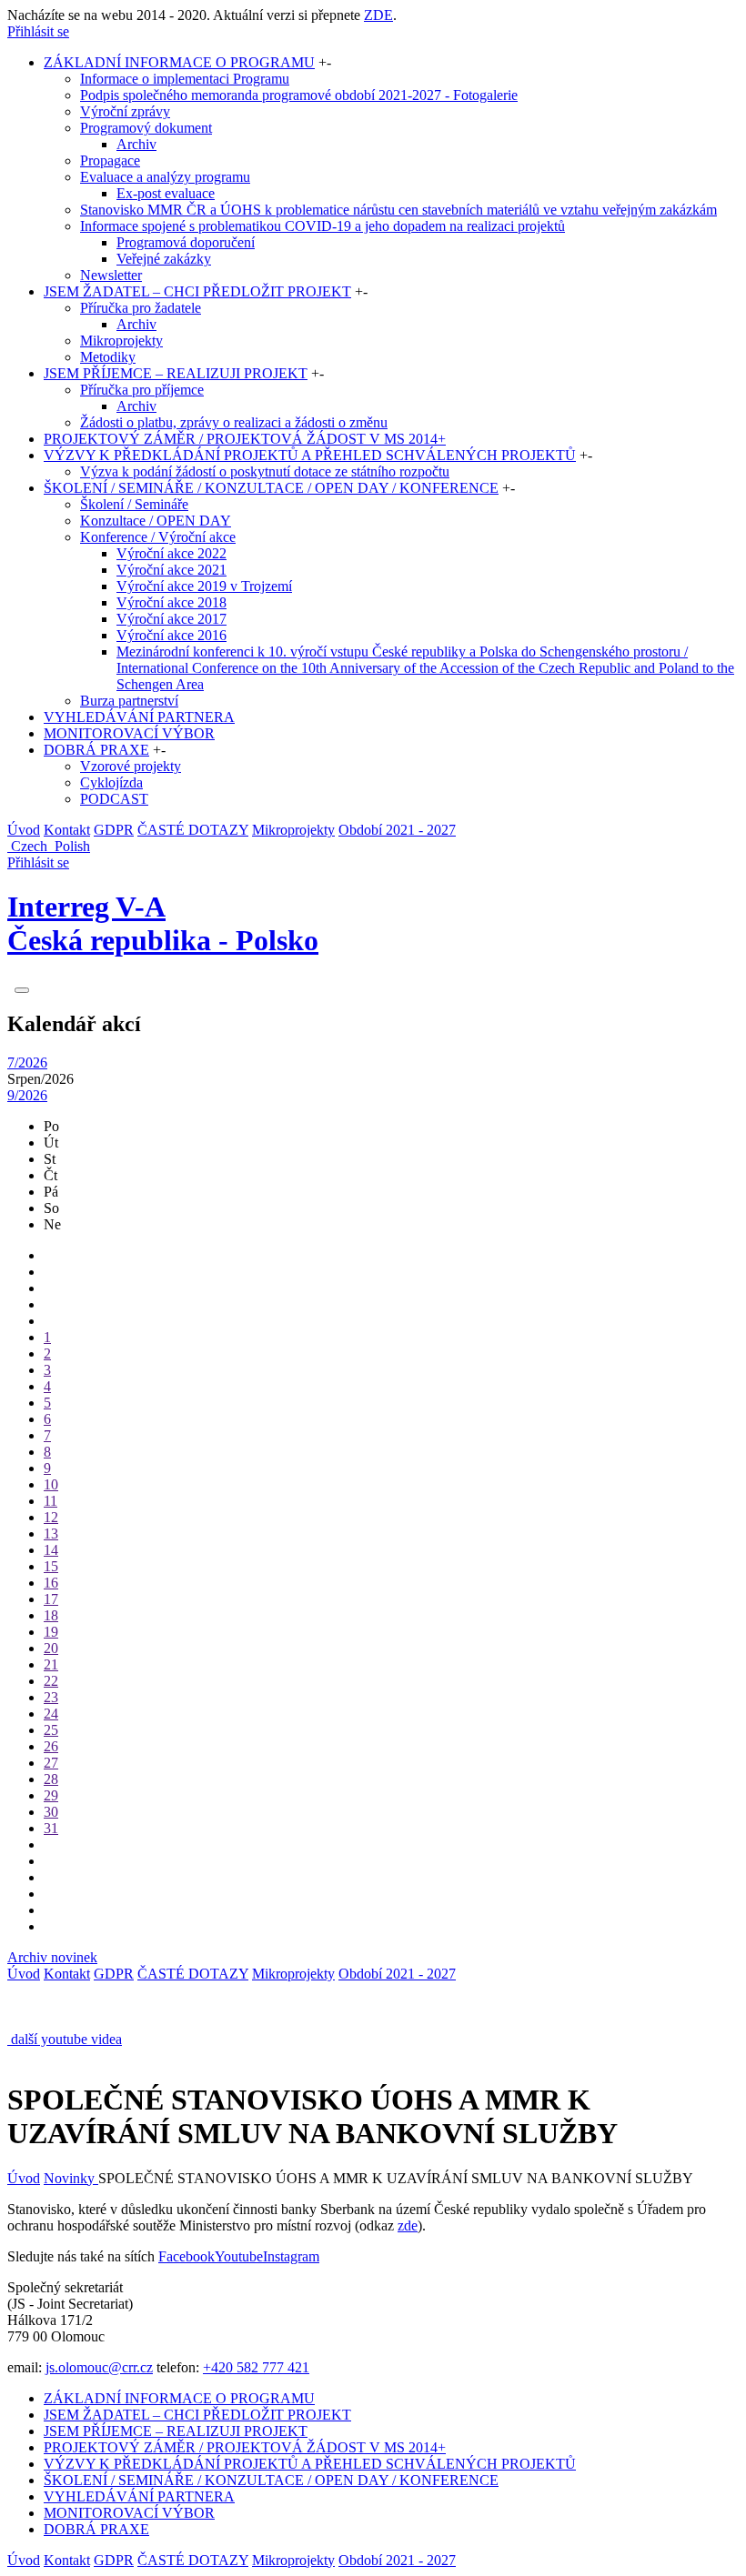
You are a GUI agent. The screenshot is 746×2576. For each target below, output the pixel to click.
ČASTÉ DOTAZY (193, 830)
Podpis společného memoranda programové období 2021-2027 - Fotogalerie (299, 95)
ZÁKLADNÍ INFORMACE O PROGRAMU (179, 62)
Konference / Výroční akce (158, 537)
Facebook (186, 2256)
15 (51, 1566)
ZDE (378, 15)
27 (51, 1763)
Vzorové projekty (131, 766)
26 (51, 1746)
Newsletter (111, 275)
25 (51, 1730)
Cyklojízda (111, 782)
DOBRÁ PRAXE (96, 750)
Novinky (71, 2178)
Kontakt (67, 830)
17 (51, 1599)
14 (51, 1550)
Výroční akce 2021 (171, 570)
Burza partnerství (129, 701)
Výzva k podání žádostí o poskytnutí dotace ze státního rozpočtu (265, 471)
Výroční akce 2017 (171, 619)
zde (408, 2225)
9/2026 (27, 1095)
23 (51, 1697)
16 (51, 1583)
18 (51, 1615)
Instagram (291, 2256)
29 (51, 1795)
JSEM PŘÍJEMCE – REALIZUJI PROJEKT (176, 373)
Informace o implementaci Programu (185, 79)
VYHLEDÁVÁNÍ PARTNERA (139, 717)
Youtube (239, 2256)
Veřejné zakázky (164, 259)
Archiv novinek (52, 1957)
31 (51, 1828)
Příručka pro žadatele (141, 308)
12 (51, 1517)
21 (51, 1664)
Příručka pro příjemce (142, 390)
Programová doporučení (186, 242)
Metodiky (108, 357)
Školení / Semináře (134, 504)
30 (51, 1812)
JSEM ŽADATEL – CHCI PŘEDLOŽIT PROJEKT (197, 291)
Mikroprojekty (121, 341)
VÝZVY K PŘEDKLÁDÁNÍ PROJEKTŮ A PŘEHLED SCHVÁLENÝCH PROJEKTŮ (310, 455)
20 (51, 1648)
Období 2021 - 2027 (397, 830)
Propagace (110, 160)
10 (51, 1484)
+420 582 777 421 (256, 2367)
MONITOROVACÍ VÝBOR (129, 733)
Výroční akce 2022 (171, 553)
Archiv (136, 144)
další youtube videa (66, 2039)
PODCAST (114, 799)
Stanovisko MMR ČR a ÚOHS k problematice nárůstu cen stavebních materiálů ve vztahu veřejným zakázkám (398, 210)
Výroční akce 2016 (171, 635)
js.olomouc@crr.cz (99, 2367)
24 (51, 1714)
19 (51, 1632)
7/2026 (27, 1062)
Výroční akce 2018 (171, 602)
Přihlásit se (38, 31)
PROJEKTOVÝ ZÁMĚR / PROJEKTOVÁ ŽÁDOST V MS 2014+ (245, 439)
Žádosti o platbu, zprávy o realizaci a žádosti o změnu (234, 422)
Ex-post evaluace (166, 193)
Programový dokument (146, 128)
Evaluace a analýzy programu (165, 177)
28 (51, 1779)
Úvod (24, 830)
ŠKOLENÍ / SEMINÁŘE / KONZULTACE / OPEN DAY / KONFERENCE (271, 488)
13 (51, 1534)
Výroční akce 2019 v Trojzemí (204, 586)
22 (51, 1681)
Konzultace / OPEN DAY (156, 521)
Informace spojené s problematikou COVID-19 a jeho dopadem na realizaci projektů (323, 226)
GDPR (114, 830)
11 (50, 1501)
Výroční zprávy (125, 111)
